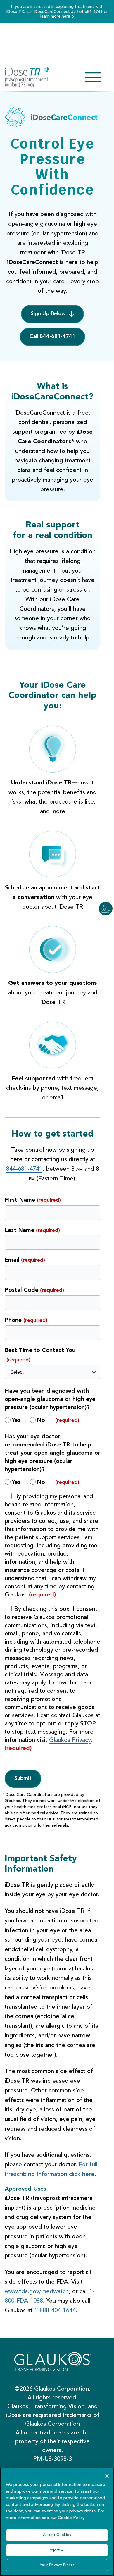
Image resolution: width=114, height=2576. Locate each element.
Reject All (57, 2550)
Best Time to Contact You (40, 1355)
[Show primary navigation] (93, 77)
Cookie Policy (71, 2518)
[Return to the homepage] (27, 77)
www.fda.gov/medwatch (37, 2292)
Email (25, 1260)
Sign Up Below (48, 314)
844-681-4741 (89, 12)
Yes (16, 1420)
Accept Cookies (57, 2535)
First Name (33, 1200)
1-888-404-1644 (55, 2311)
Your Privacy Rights (57, 2565)
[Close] (107, 2476)
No (41, 1420)
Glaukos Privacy (70, 1740)
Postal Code (34, 1290)
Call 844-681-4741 (52, 337)
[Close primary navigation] (93, 77)
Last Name (32, 1230)
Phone (26, 1320)
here (66, 16)
